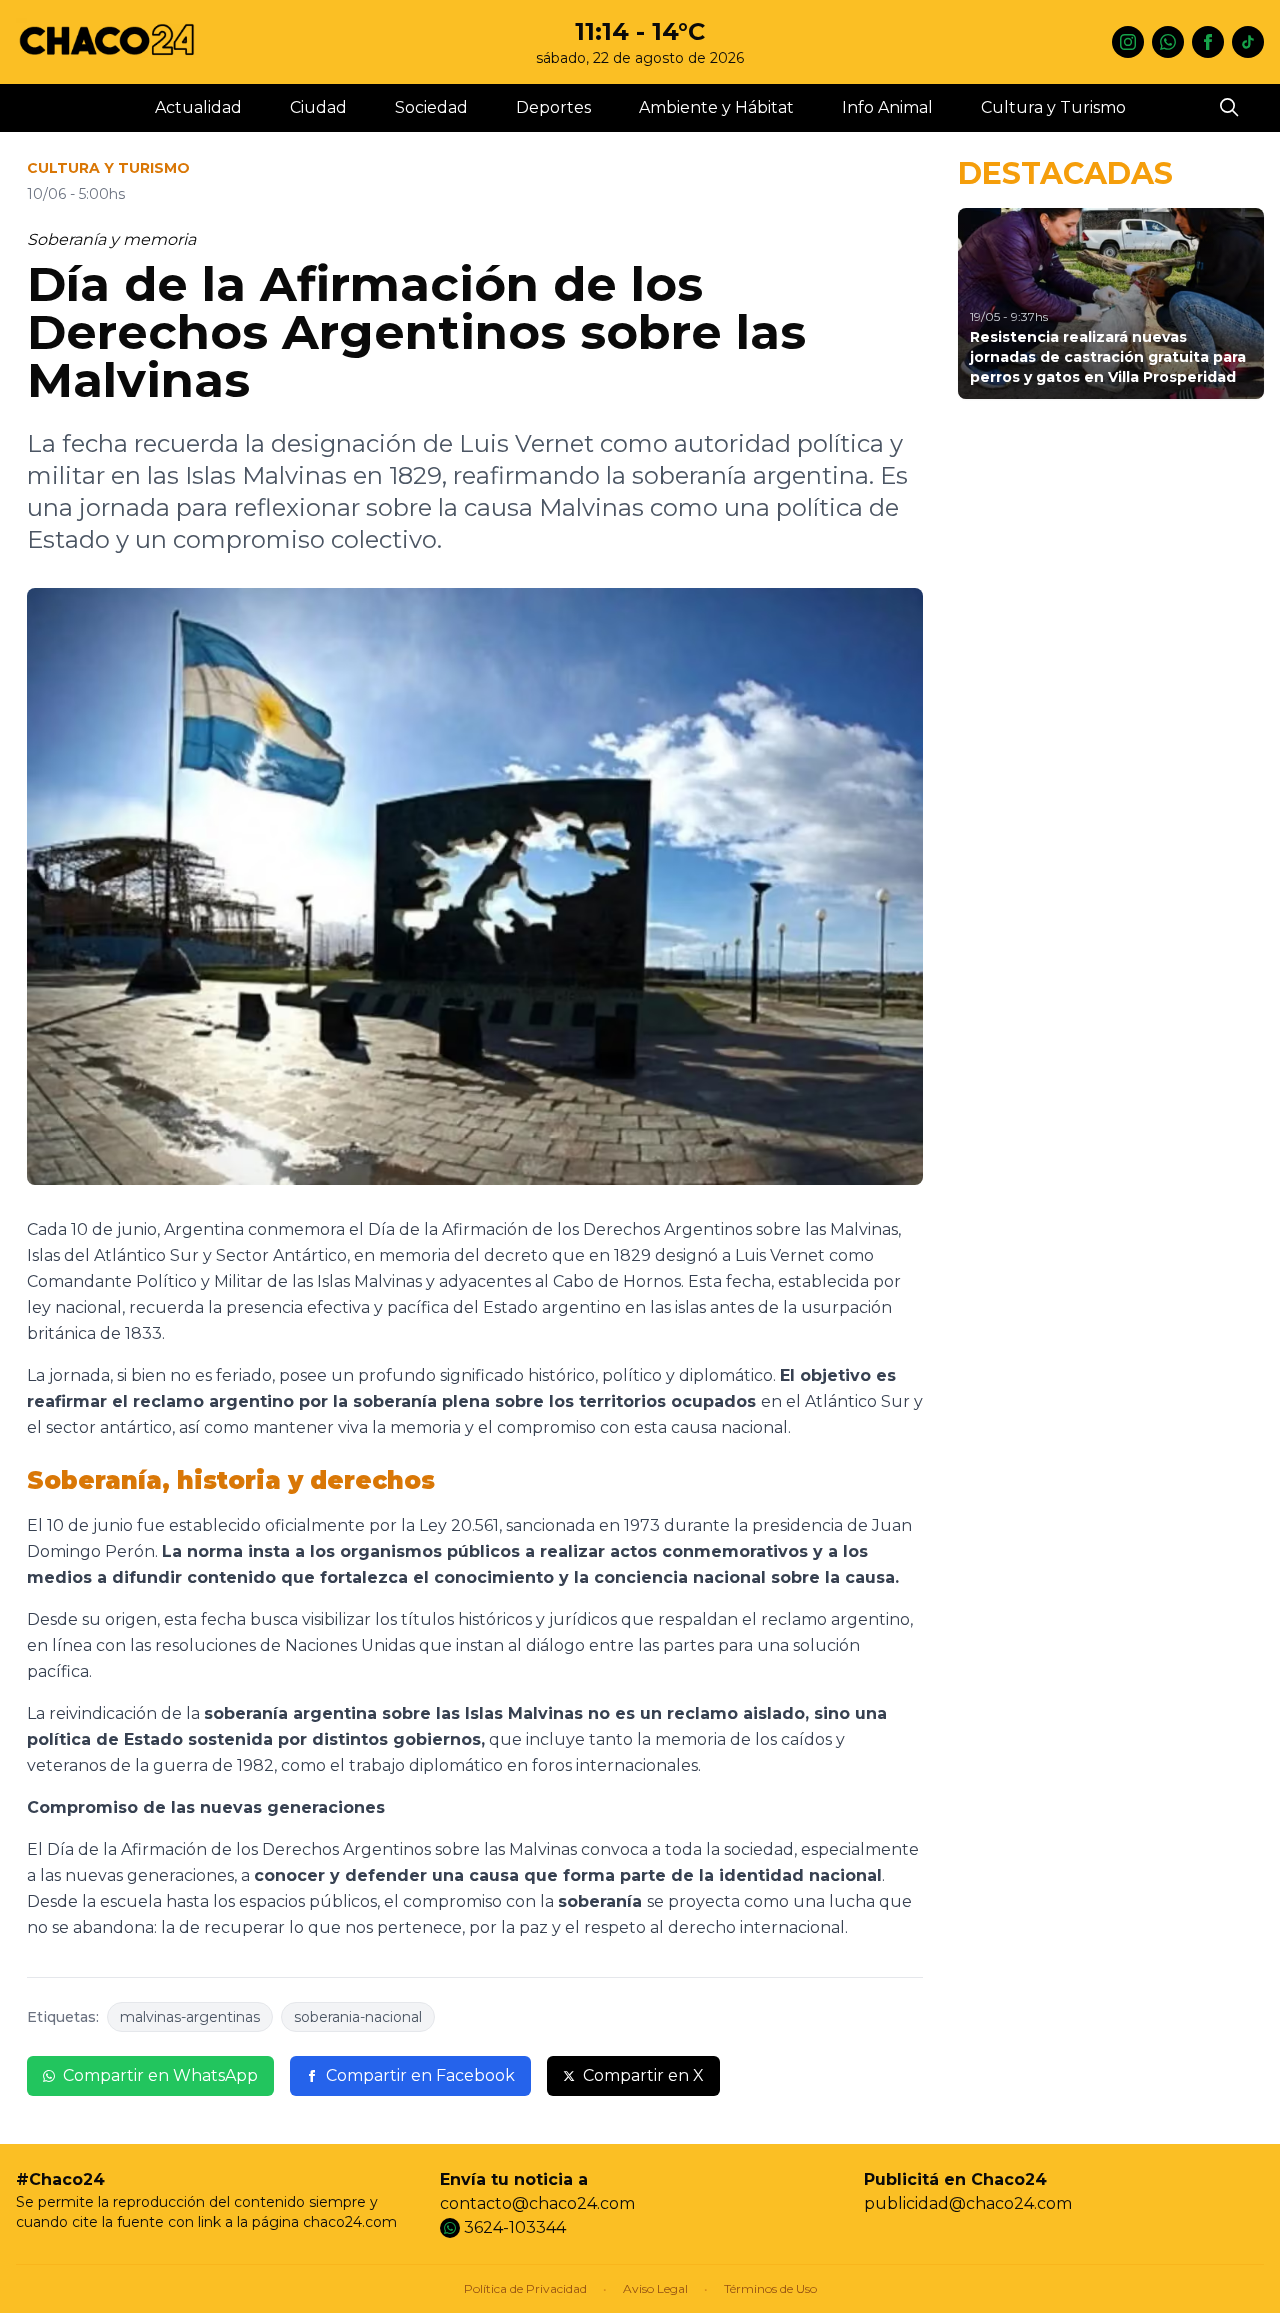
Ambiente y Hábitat (716, 107)
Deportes (553, 107)
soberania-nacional (358, 2017)
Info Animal (887, 107)
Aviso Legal (655, 2288)
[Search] (1230, 108)
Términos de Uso (770, 2288)
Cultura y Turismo (1053, 107)
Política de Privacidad (525, 2288)
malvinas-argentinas (190, 2017)
